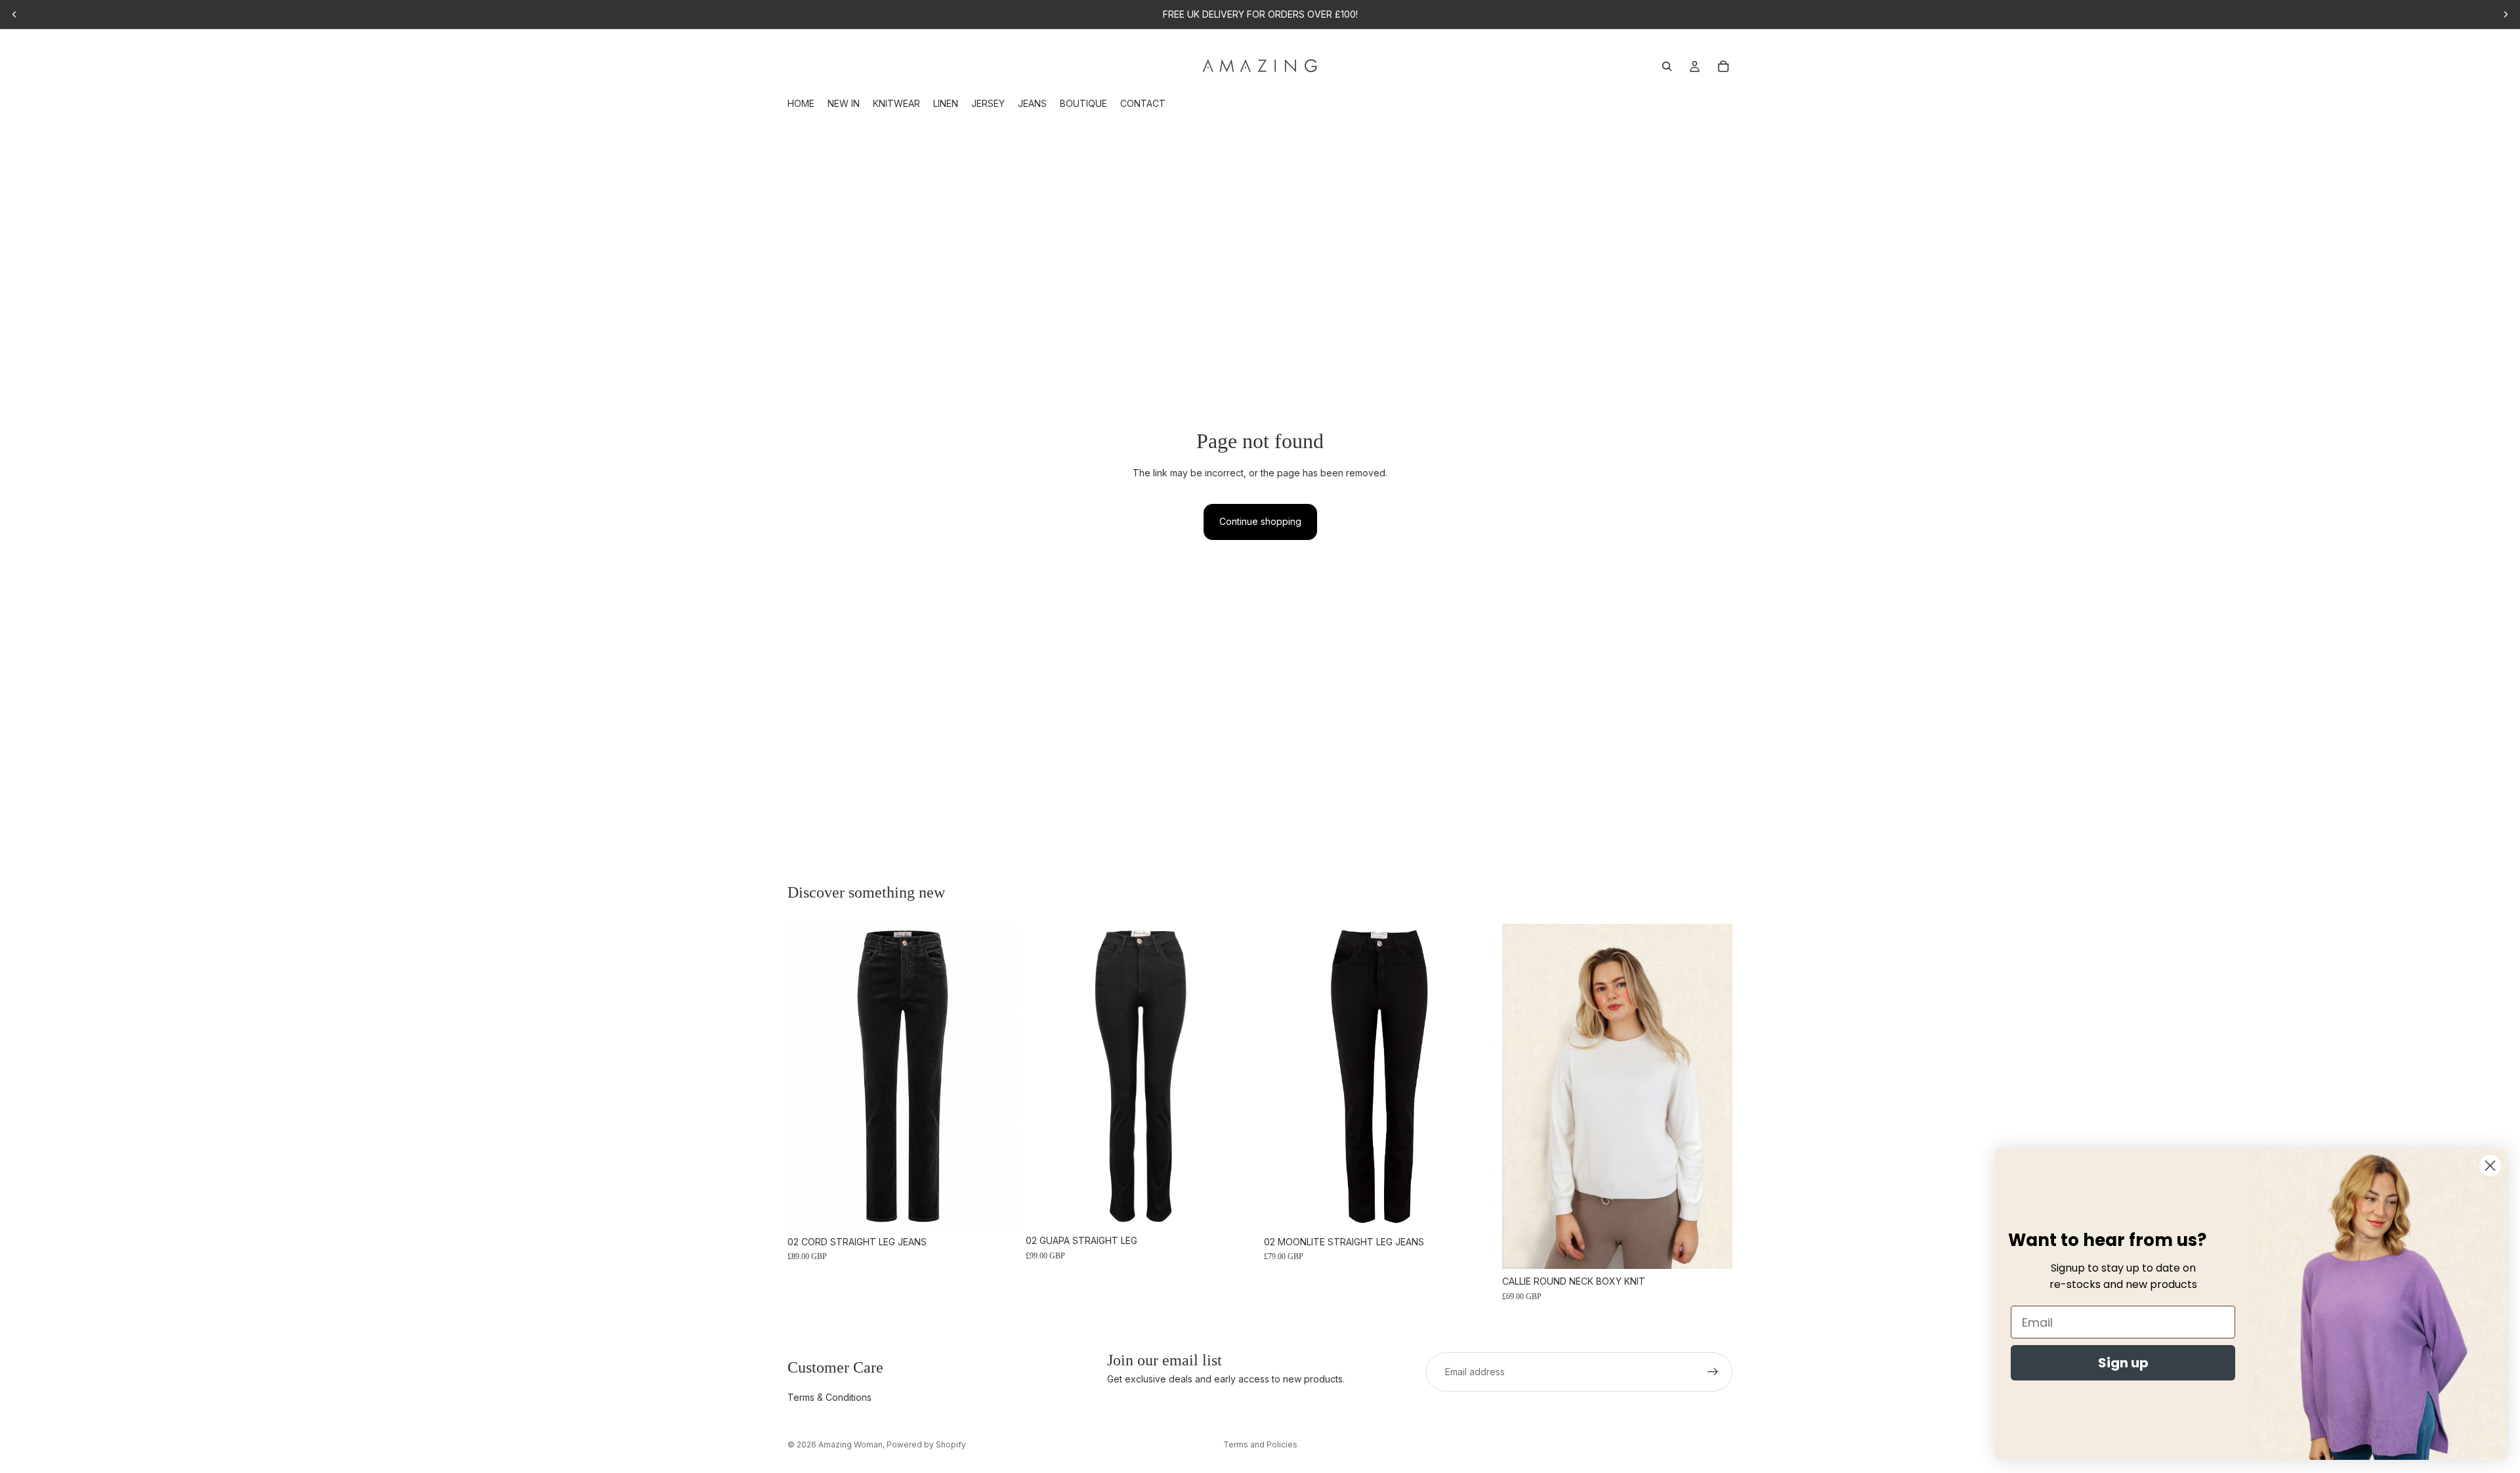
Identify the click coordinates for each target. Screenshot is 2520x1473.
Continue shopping (1260, 521)
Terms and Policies (1260, 1444)
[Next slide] (2506, 14)
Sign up (2123, 1363)
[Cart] (1723, 66)
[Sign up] (1713, 1372)
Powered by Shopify (926, 1444)
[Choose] (997, 1209)
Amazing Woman (850, 1444)
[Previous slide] (14, 14)
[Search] (1667, 66)
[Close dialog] (2490, 1166)
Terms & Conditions (829, 1398)
